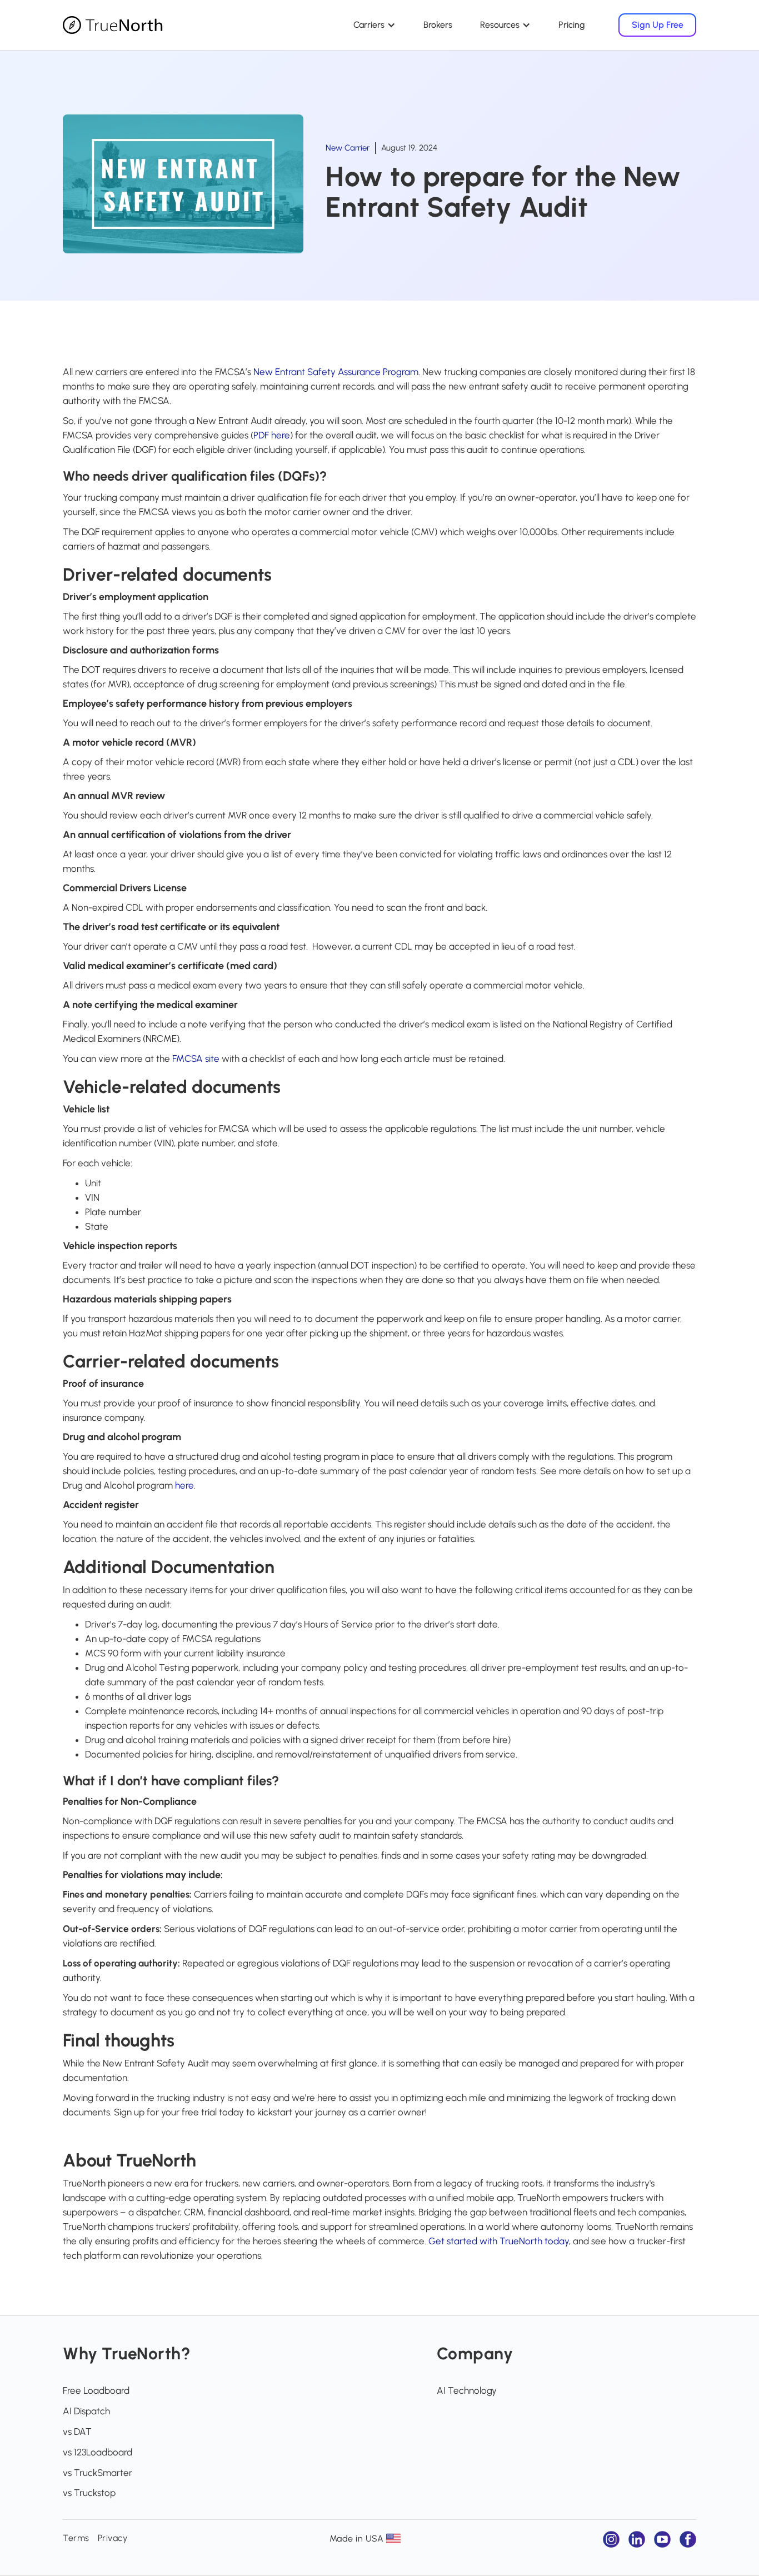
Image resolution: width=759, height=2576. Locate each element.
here (184, 1485)
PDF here (272, 435)
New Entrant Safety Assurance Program (336, 372)
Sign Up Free (658, 25)
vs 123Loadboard (98, 2452)
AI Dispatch (86, 2411)
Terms (76, 2538)
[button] (374, 25)
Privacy (113, 2538)
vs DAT (77, 2432)
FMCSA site (196, 1059)
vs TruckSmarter (98, 2473)
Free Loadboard (96, 2390)
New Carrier (348, 148)
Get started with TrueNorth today (499, 2241)
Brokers (438, 25)
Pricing (572, 25)
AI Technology (467, 2390)
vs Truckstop (89, 2493)
